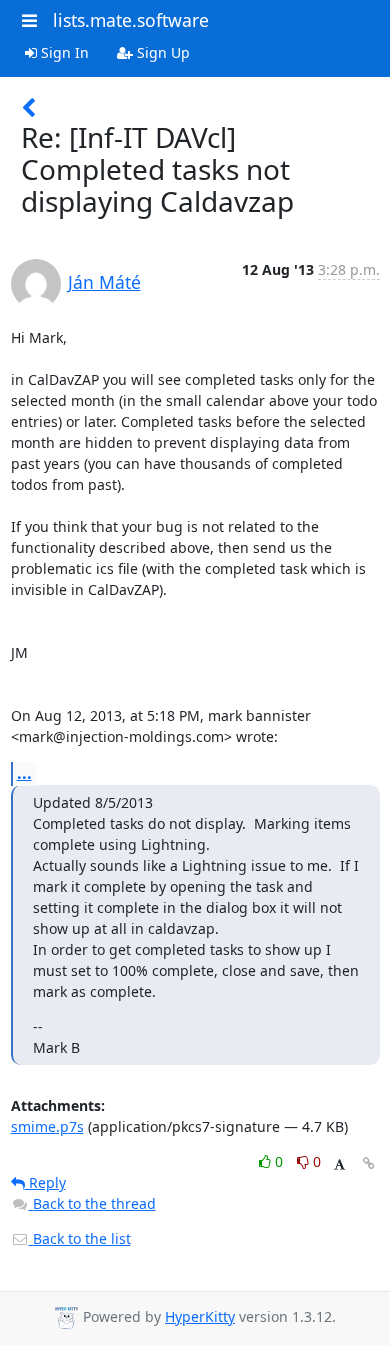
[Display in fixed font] (339, 1164)
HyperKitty (200, 1316)
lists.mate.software (131, 20)
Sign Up (161, 52)
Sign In (63, 52)
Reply (45, 1182)
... (24, 773)
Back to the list (80, 1238)
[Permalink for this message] (369, 1163)
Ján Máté (104, 282)
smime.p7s (47, 1126)
